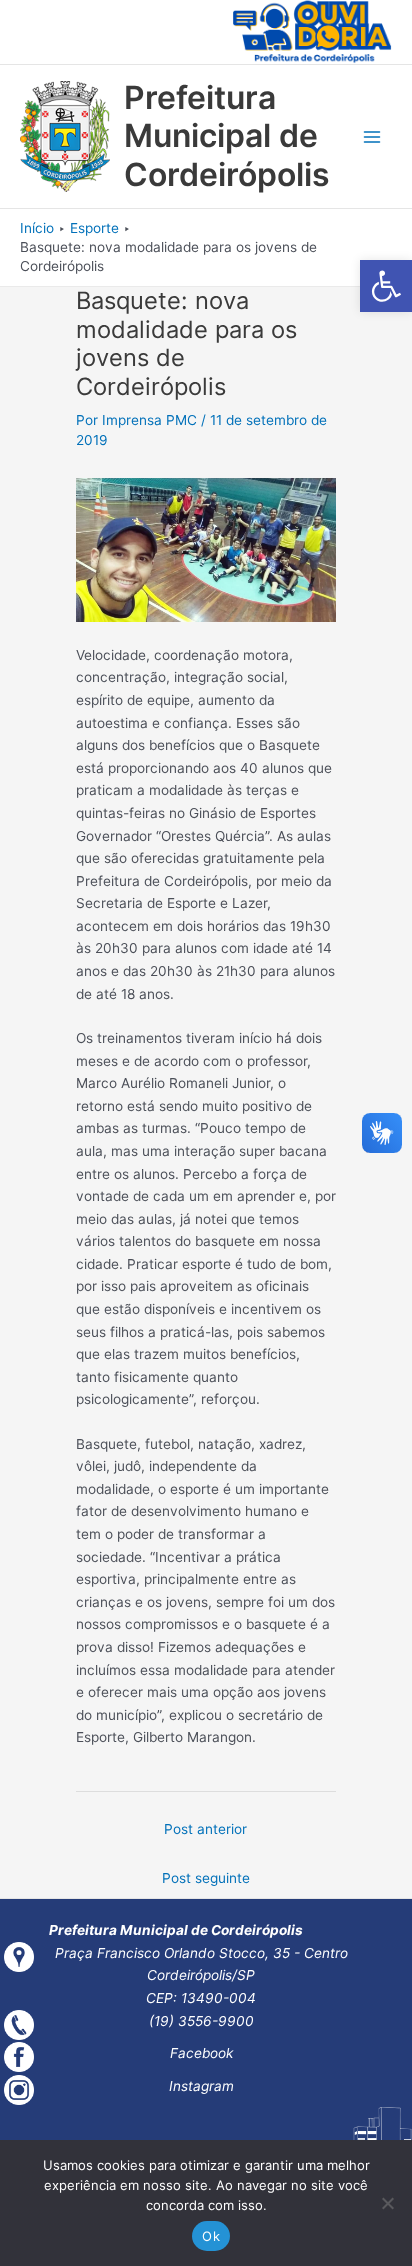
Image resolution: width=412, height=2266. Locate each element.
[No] (387, 2203)
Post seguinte (206, 1878)
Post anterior (205, 1829)
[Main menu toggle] (372, 136)
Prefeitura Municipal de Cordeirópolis (227, 136)
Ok (211, 2236)
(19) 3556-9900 (201, 2021)
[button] (386, 286)
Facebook (201, 2053)
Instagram (201, 2086)
